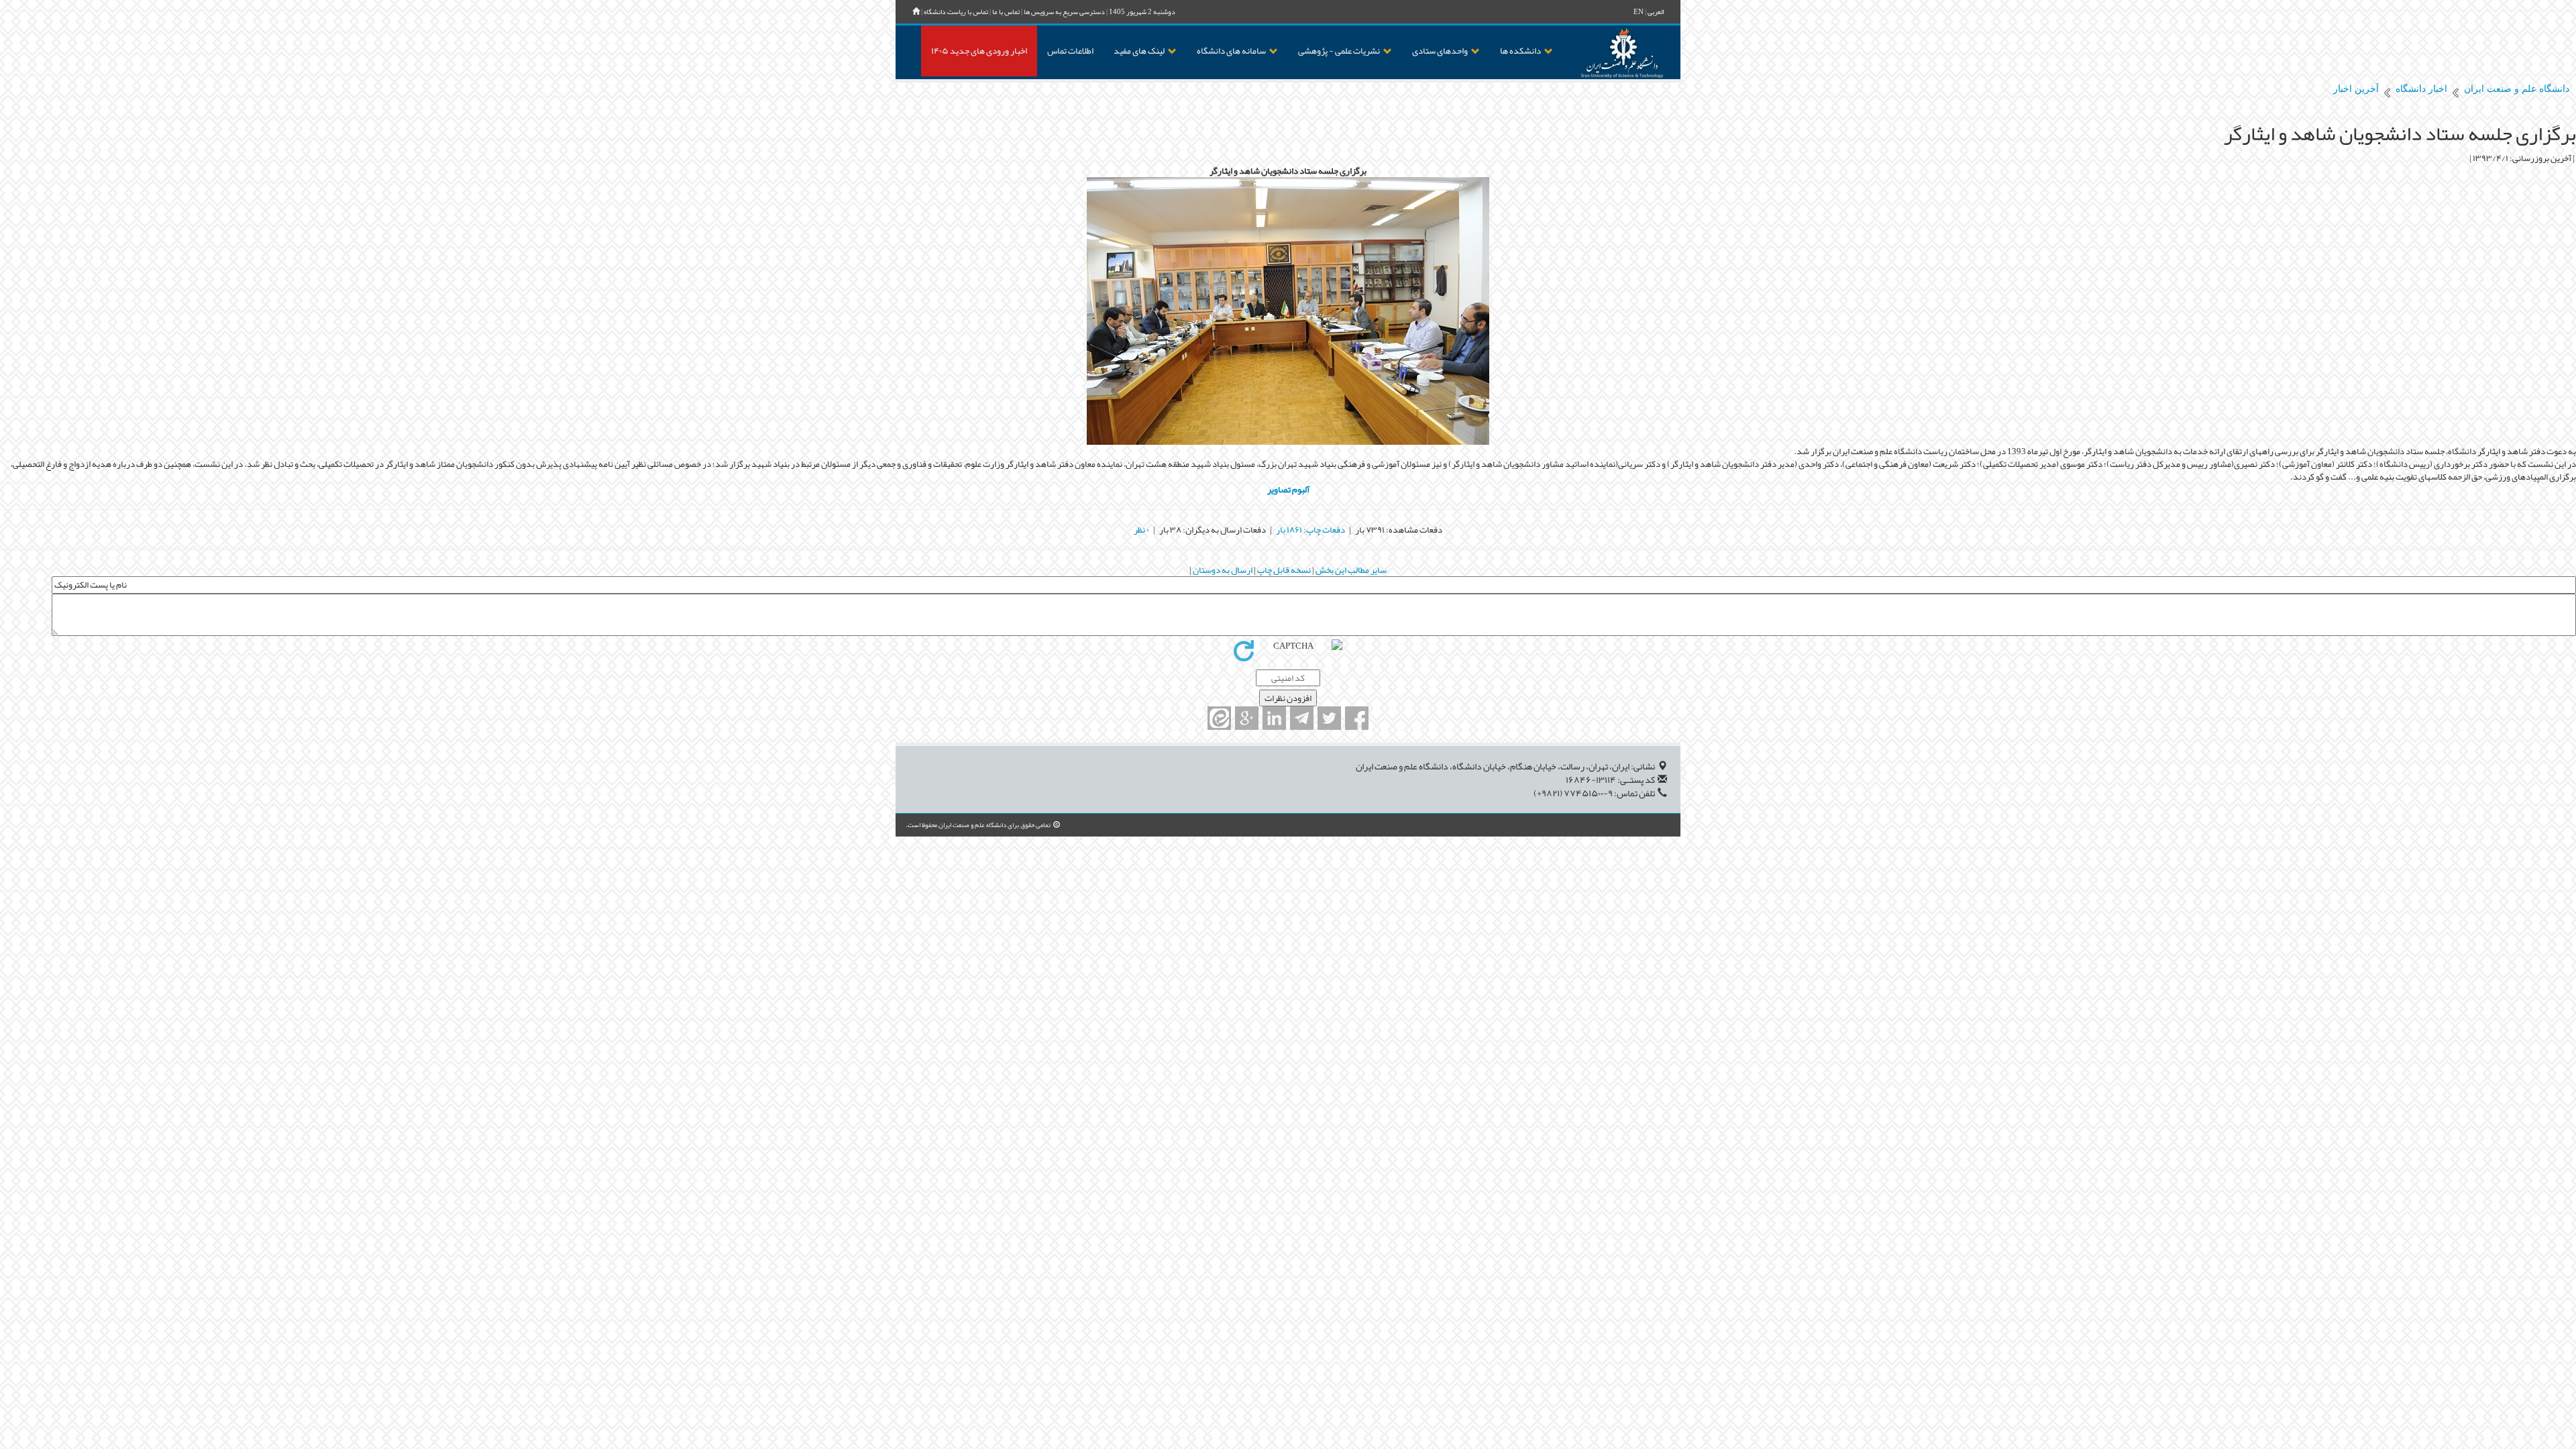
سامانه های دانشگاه (1231, 51)
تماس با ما (1006, 12)
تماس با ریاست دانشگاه (956, 12)
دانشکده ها (1520, 51)
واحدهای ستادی (1440, 51)
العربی (1656, 12)
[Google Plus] (1247, 718)
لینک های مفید (1139, 51)
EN (1639, 12)
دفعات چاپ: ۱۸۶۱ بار (1310, 530)
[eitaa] (1219, 718)
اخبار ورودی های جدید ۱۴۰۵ (979, 51)
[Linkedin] (1274, 718)
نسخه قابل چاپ (1283, 570)
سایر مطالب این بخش (1350, 570)
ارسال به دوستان (1222, 570)
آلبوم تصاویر (1288, 489)
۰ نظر (1141, 530)
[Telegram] (1302, 718)
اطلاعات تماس (1070, 51)
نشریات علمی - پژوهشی (1339, 51)
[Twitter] (1329, 718)
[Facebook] (1357, 718)
